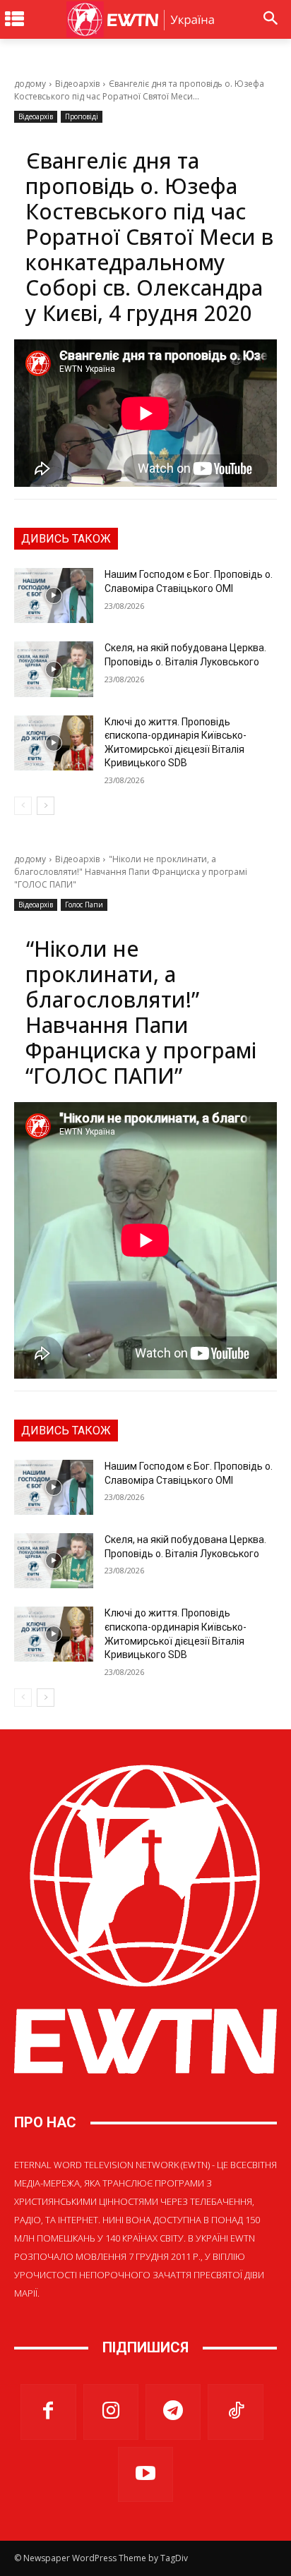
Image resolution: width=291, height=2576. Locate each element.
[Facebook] (48, 2412)
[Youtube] (145, 2474)
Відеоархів (77, 84)
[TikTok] (235, 2412)
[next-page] (46, 806)
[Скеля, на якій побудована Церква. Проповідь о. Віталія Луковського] (54, 669)
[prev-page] (23, 806)
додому (30, 84)
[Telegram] (173, 2412)
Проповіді (82, 116)
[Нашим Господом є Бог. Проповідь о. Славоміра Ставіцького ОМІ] (54, 595)
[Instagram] (111, 2412)
